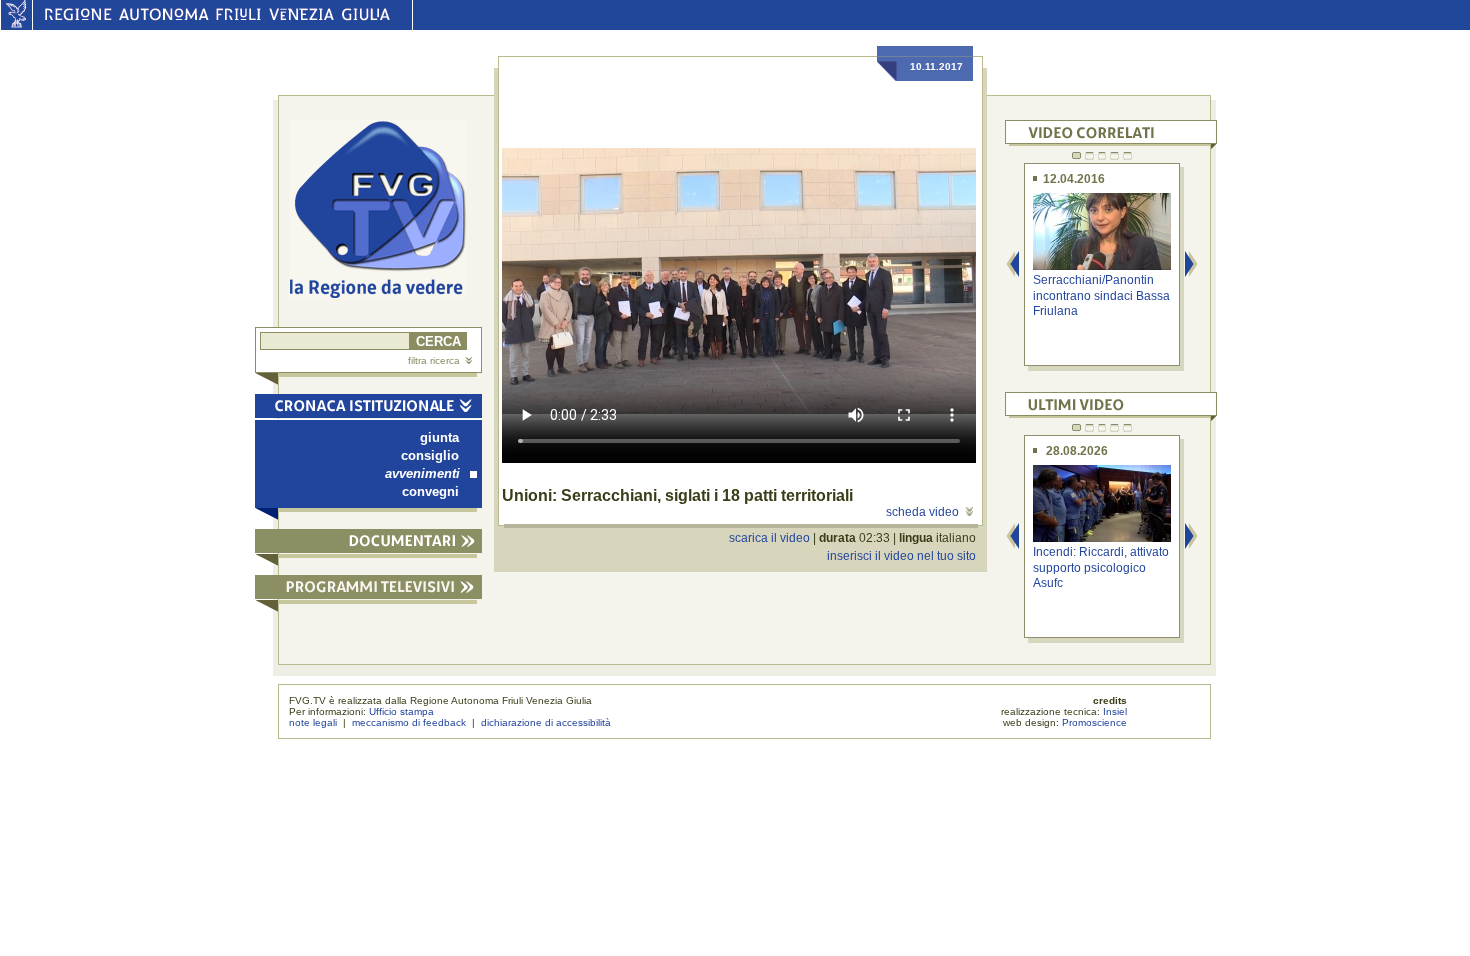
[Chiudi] (368, 409)
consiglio (430, 455)
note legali (313, 722)
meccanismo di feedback (409, 722)
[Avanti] (1192, 266)
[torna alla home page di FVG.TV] (385, 211)
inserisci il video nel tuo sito (901, 556)
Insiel (1115, 711)
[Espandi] (368, 544)
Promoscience (1094, 722)
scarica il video (769, 538)
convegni (430, 491)
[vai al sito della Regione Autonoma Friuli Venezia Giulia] (16, 25)
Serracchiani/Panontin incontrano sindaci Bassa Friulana (1101, 295)
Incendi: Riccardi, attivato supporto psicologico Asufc (1101, 567)
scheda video (922, 512)
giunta (439, 437)
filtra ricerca (434, 360)
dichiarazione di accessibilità (546, 722)
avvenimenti (422, 473)
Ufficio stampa (401, 711)
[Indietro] (1013, 266)
